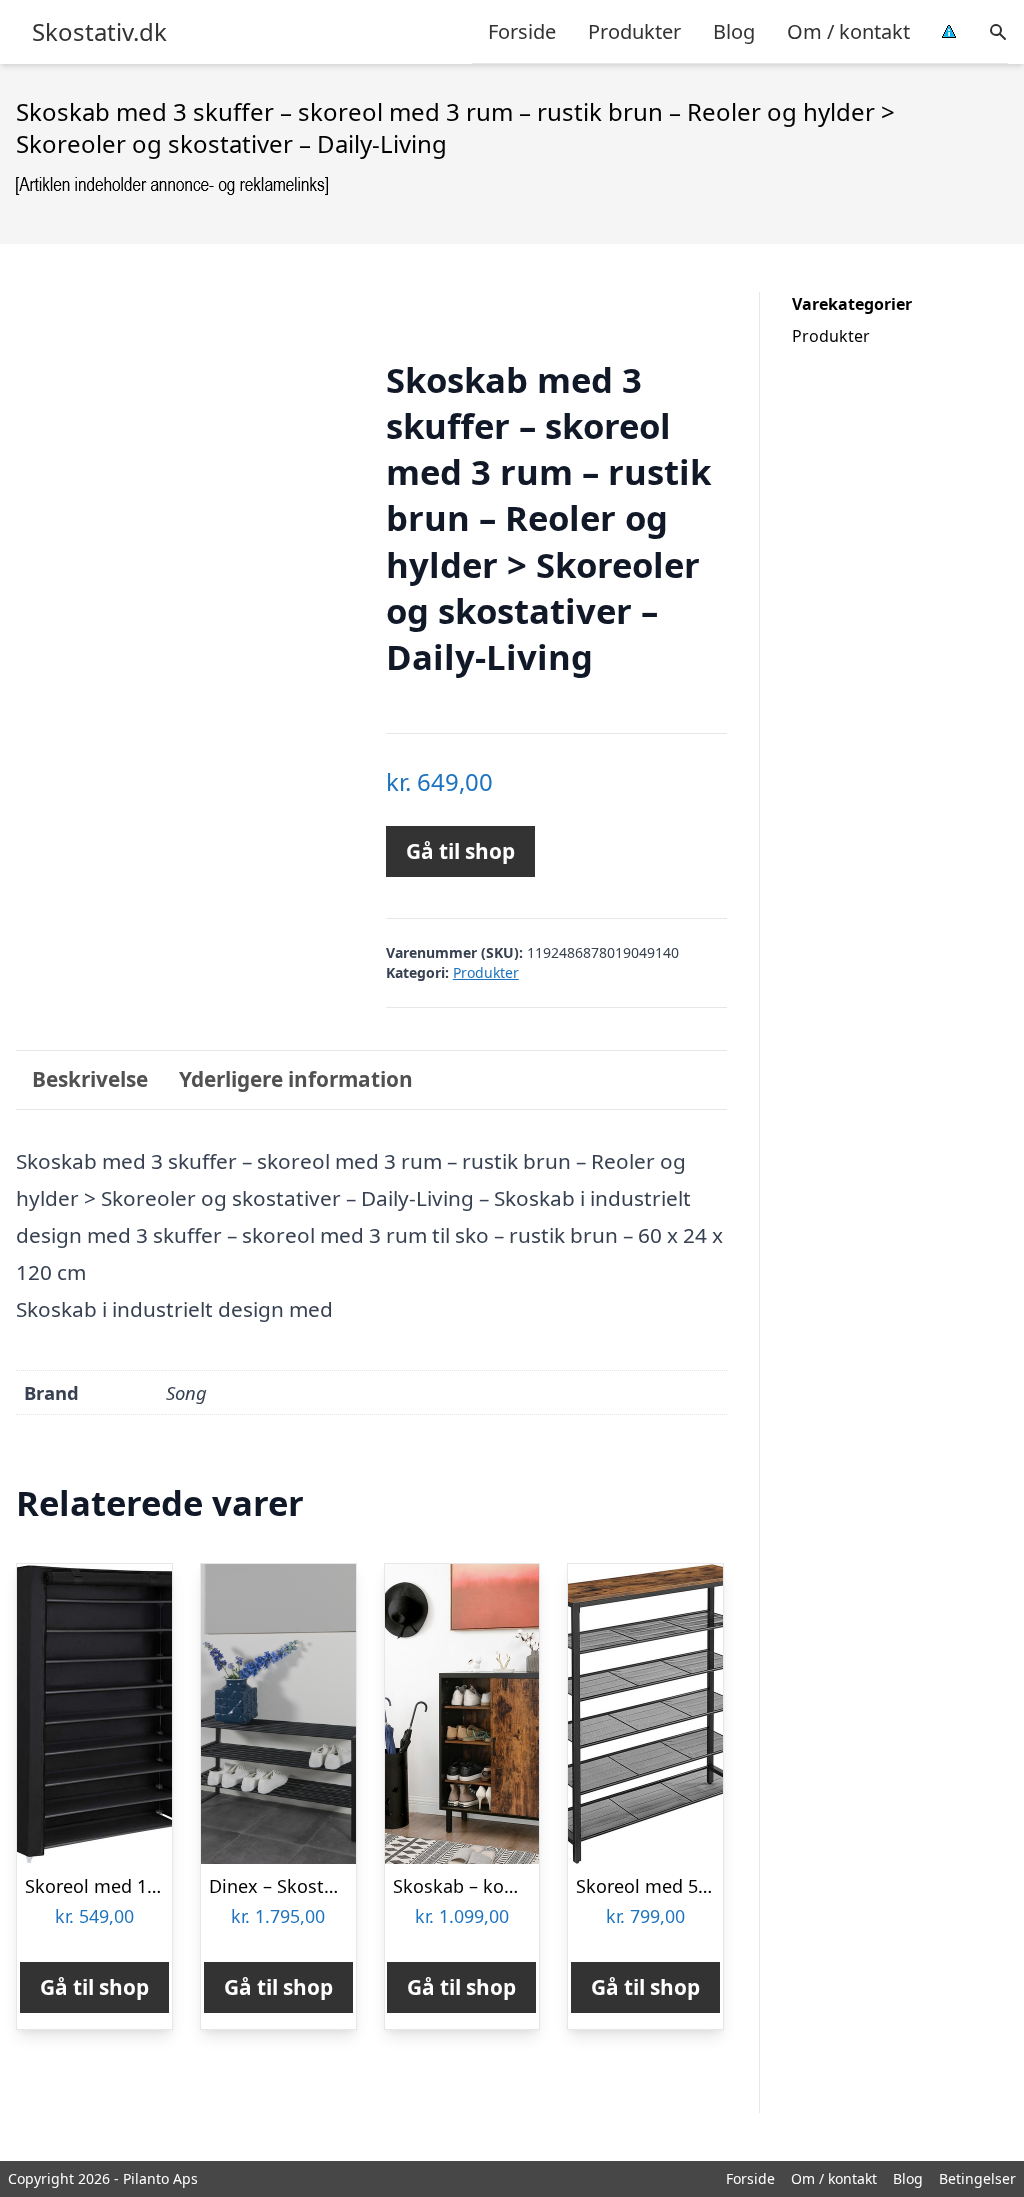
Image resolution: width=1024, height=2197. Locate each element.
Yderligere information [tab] (296, 1079)
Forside (522, 31)
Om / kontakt (848, 31)
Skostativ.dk (99, 32)
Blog (734, 31)
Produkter (634, 31)
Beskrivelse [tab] (90, 1079)
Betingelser (977, 2178)
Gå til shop (460, 851)
